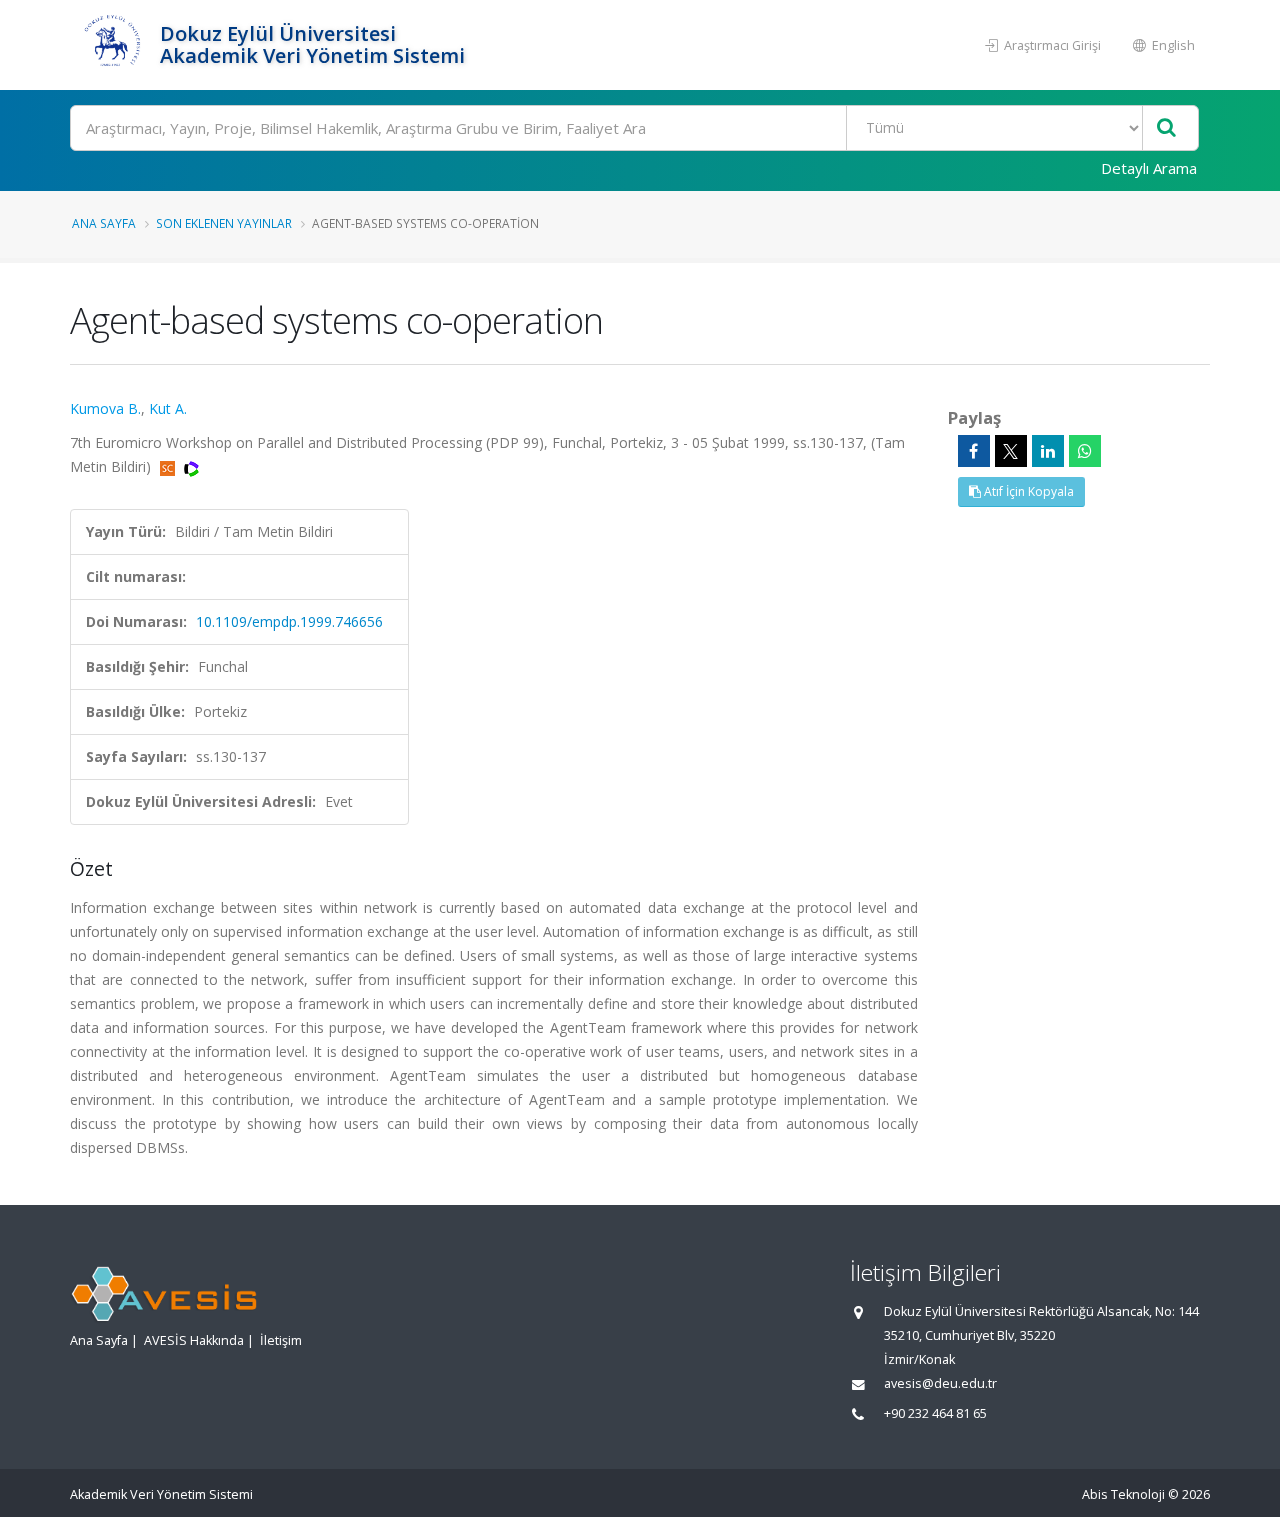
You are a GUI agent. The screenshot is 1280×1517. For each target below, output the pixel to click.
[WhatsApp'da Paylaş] (1085, 451)
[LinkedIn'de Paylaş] (1048, 451)
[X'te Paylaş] (1011, 451)
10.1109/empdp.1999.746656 (289, 621)
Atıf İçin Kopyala (1027, 491)
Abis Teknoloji (1123, 1494)
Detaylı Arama (1149, 168)
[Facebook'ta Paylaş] (974, 451)
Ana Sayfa (104, 223)
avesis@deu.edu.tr (940, 1383)
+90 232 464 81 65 (935, 1413)
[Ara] (1166, 128)
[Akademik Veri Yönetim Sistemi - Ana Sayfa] (112, 45)
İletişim (281, 1340)
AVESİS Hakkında (194, 1340)
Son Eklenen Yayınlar (224, 223)
